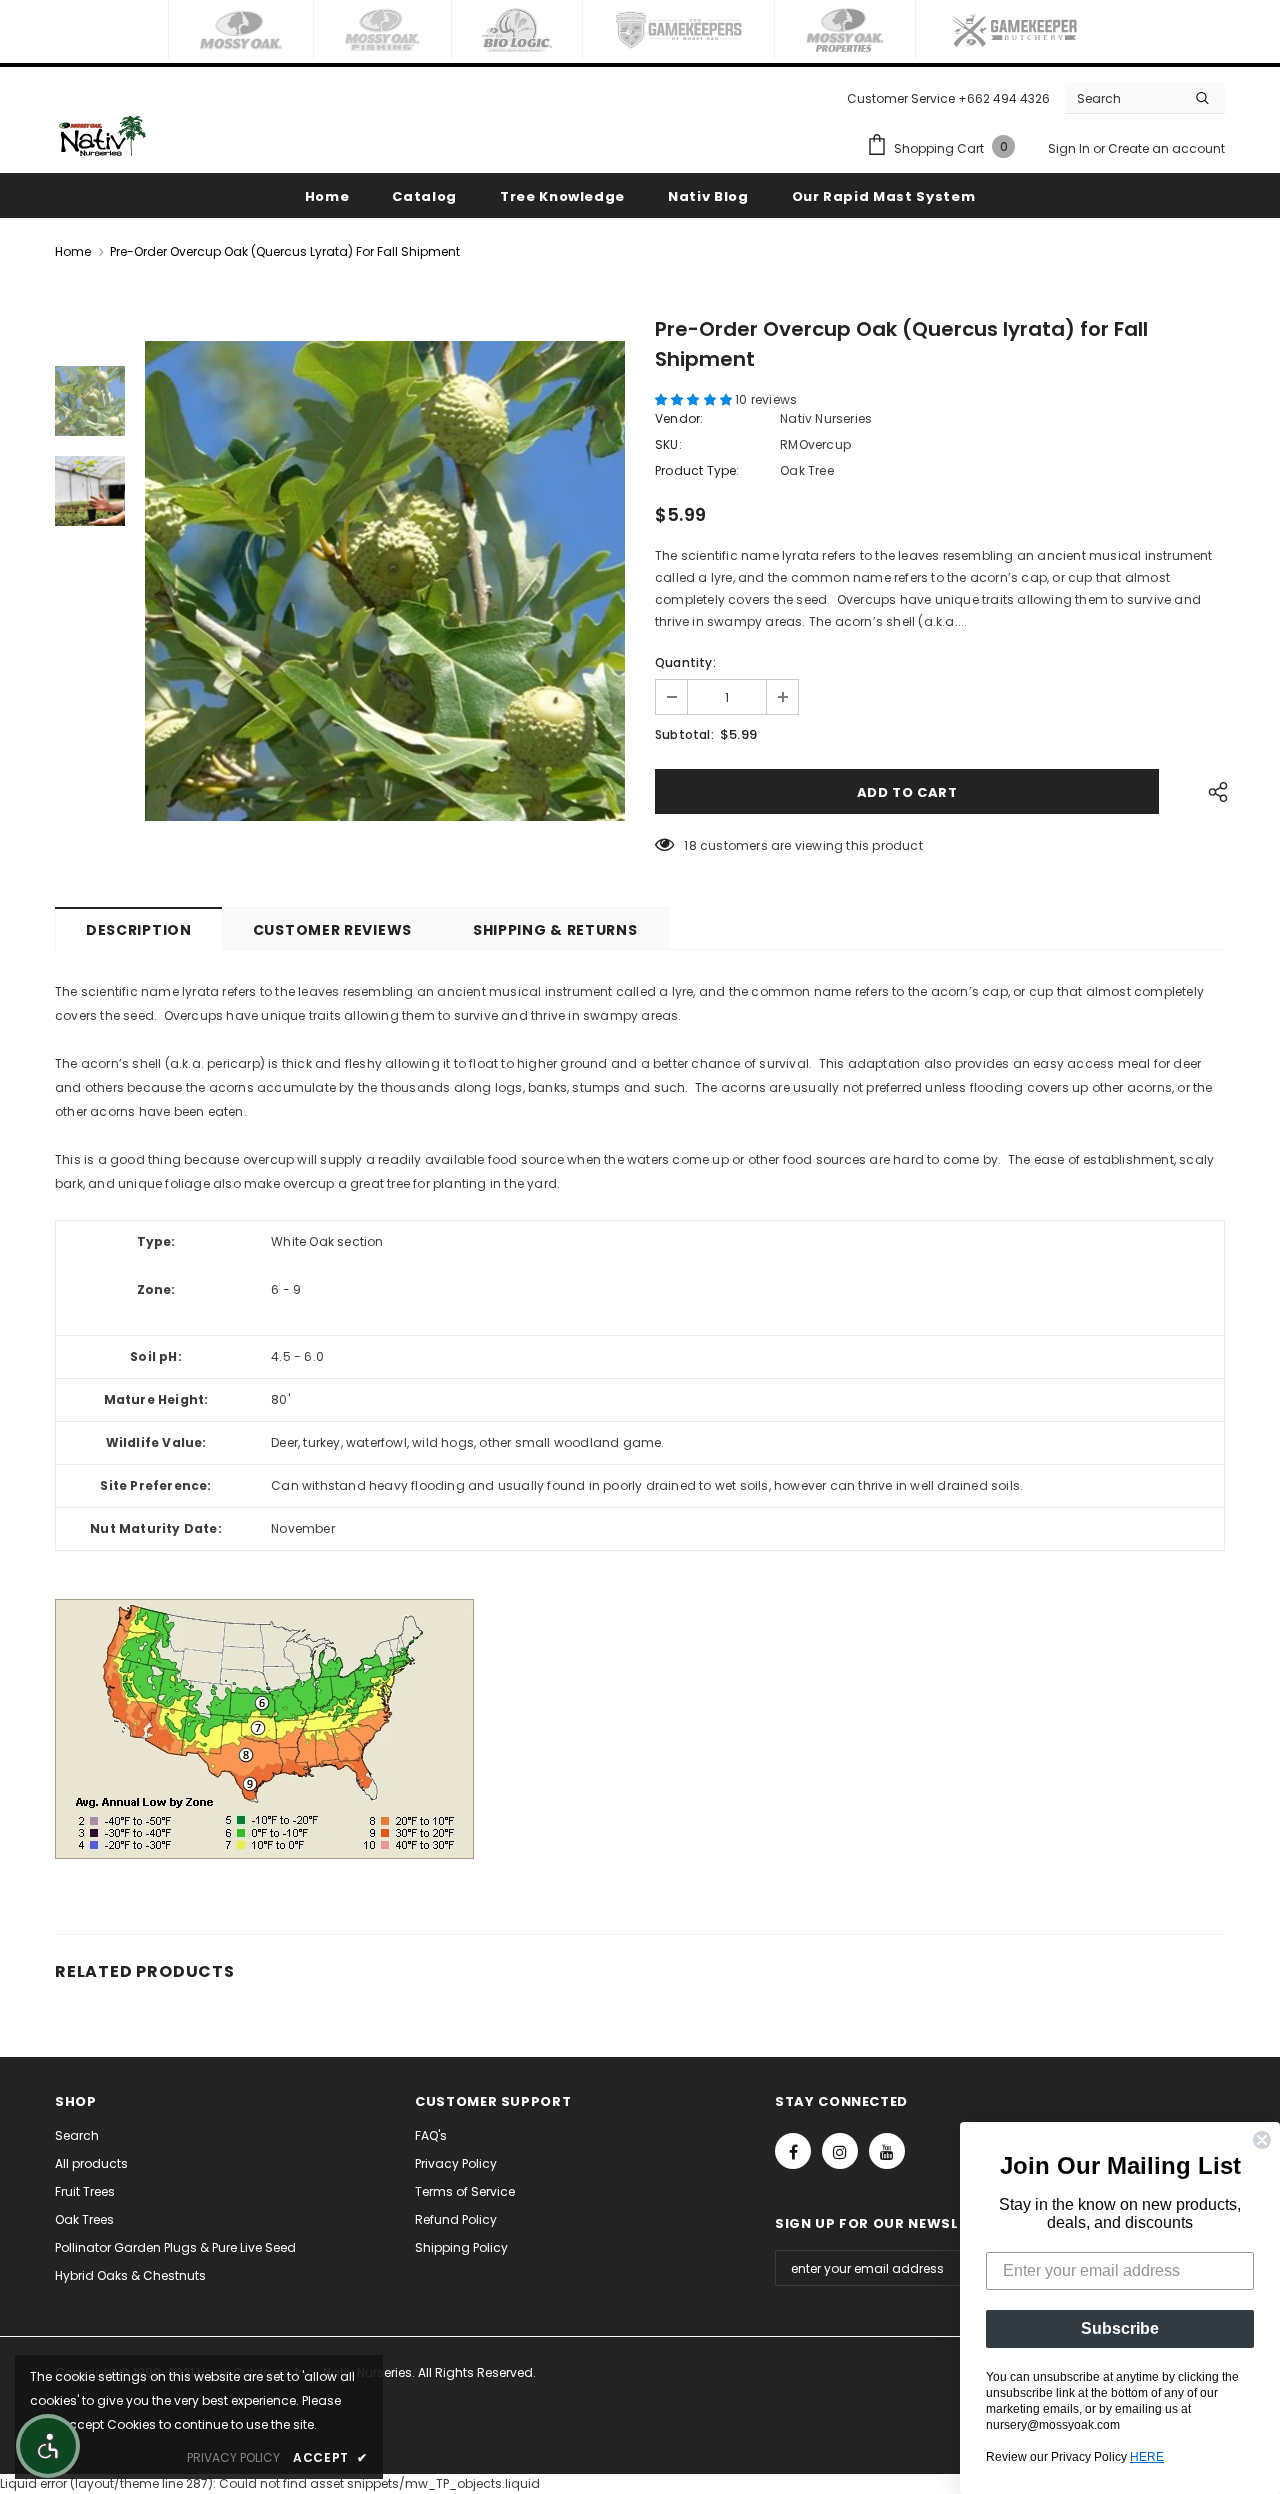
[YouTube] (887, 2151)
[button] (695, 399)
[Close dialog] (1262, 2140)
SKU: (668, 444)
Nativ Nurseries (826, 418)
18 (690, 845)
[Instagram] (840, 2151)
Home (73, 251)
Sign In (1070, 148)
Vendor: (679, 418)
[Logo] (102, 136)
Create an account (1166, 148)
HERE (1147, 2457)
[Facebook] (793, 2151)
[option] (385, 581)
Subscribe (1120, 2328)
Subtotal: (684, 734)
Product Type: (697, 470)
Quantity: (685, 662)
